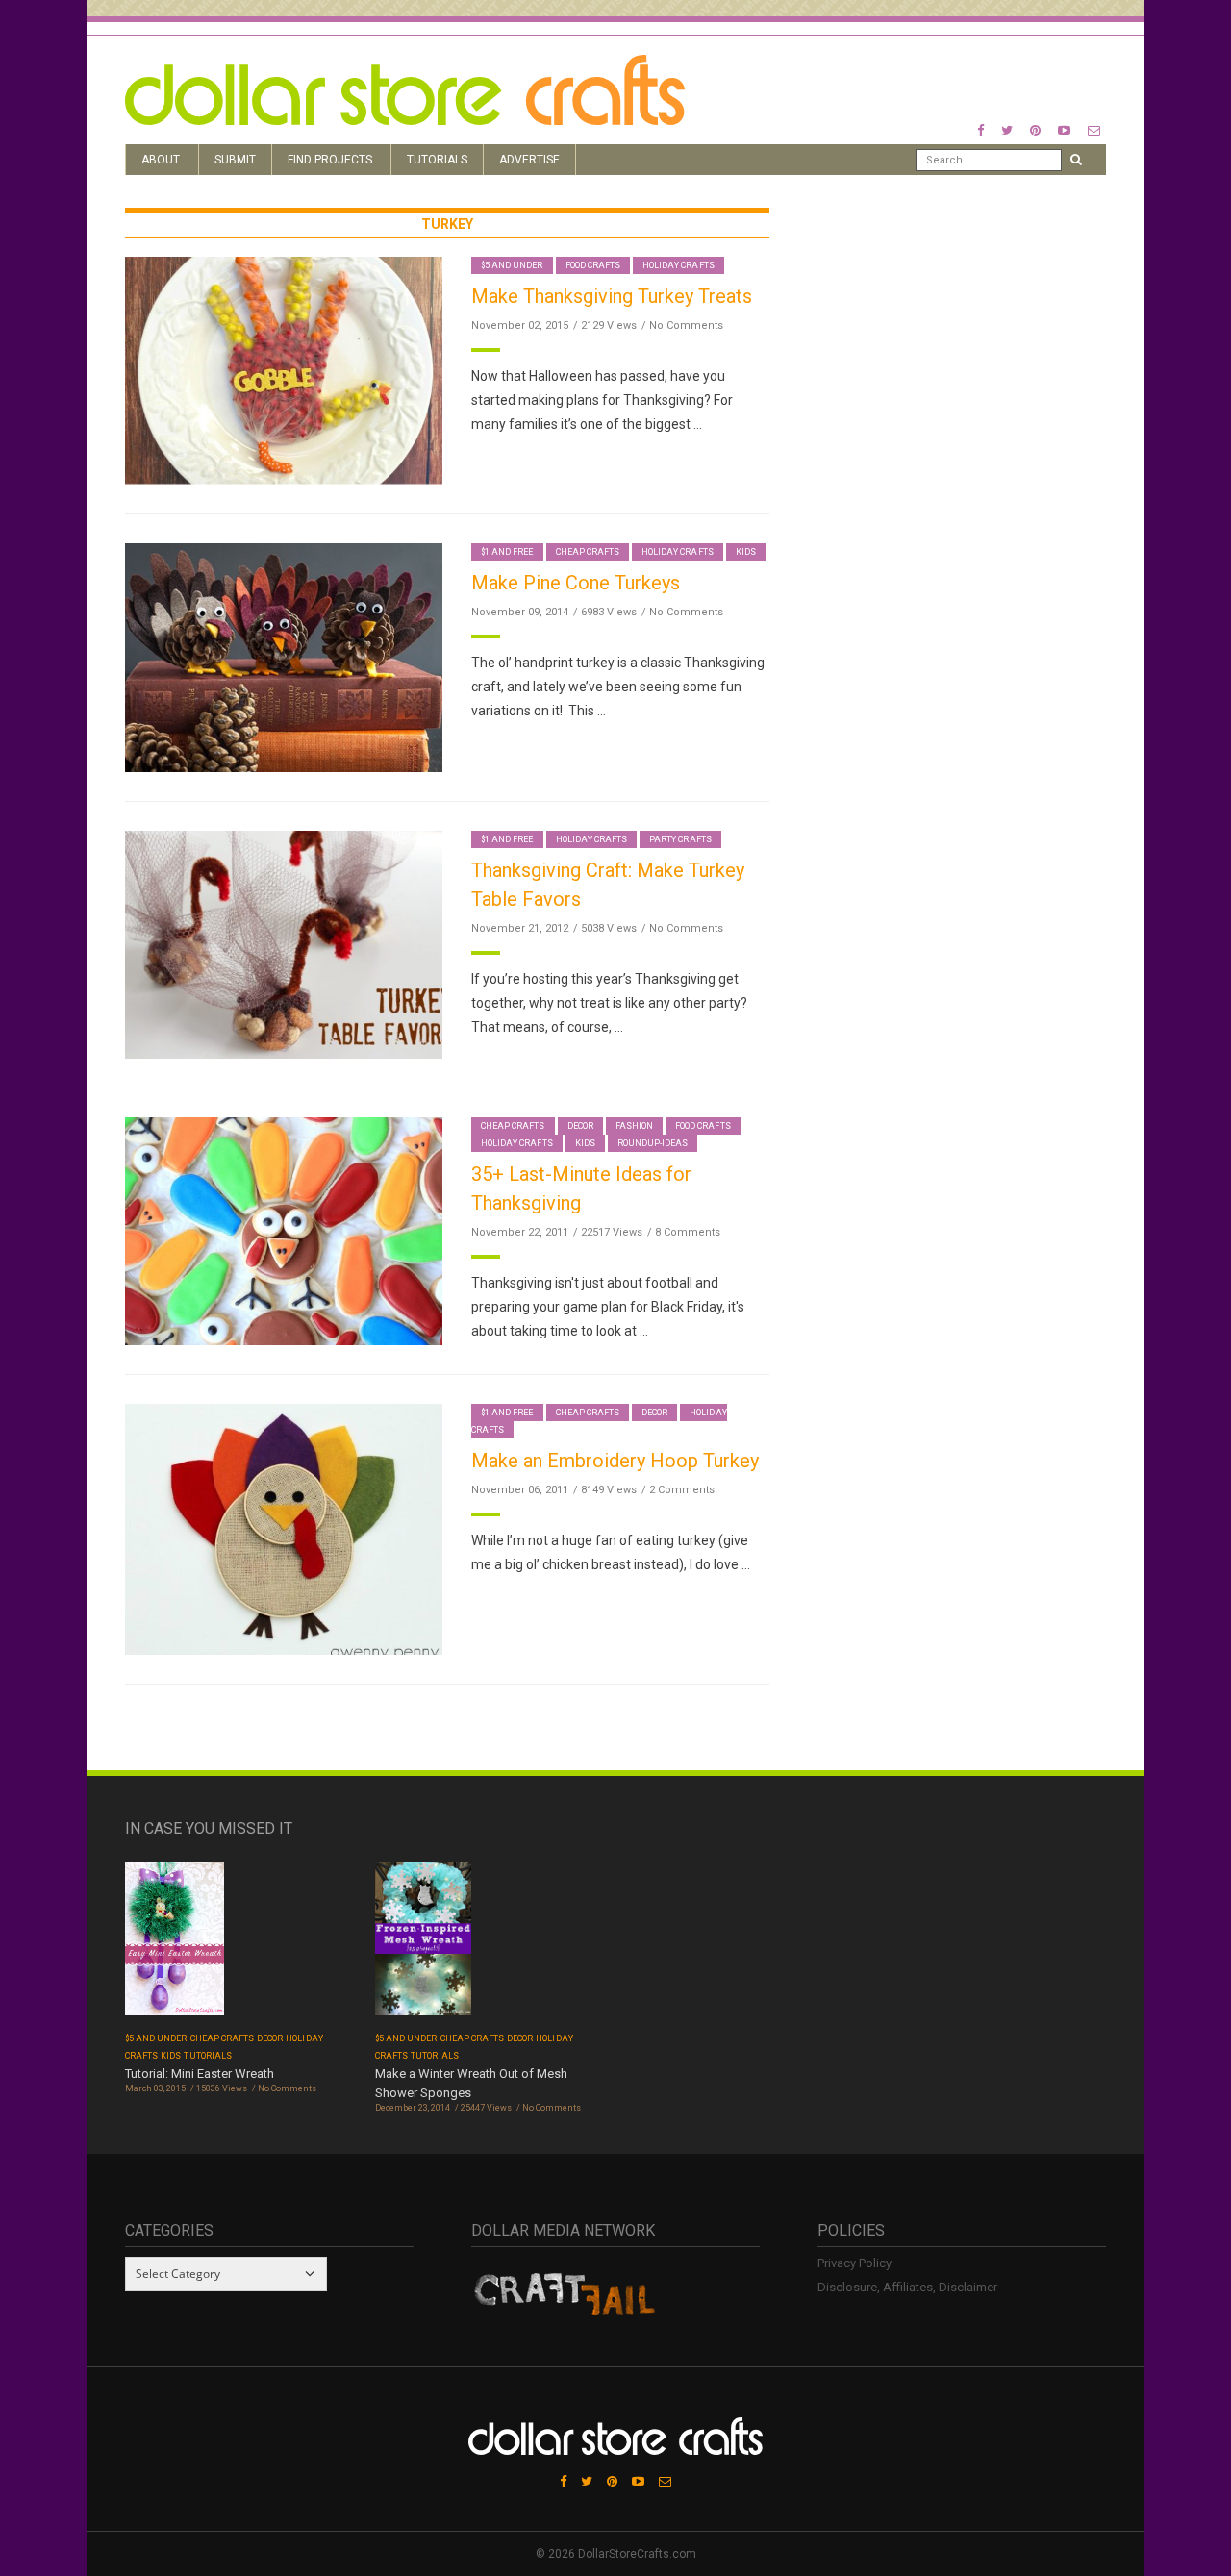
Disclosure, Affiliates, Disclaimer (907, 2287)
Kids (746, 552)
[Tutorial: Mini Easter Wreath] (175, 1945)
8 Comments (688, 1232)
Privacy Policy (854, 2263)
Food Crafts (593, 265)
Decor (580, 1126)
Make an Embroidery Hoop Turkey (615, 1461)
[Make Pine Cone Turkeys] (284, 656)
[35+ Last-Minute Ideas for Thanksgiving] (284, 1230)
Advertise (529, 160)
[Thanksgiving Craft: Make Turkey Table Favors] (284, 944)
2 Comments (682, 1490)
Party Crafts (680, 839)
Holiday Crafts (678, 265)
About (161, 160)
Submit (235, 160)
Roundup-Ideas (653, 1143)
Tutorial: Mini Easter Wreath (200, 2074)
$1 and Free (507, 552)
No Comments (686, 325)
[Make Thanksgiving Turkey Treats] (284, 370)
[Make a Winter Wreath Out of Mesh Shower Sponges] (423, 1945)
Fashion (634, 1126)
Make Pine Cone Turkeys (576, 583)
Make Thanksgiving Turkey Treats (612, 296)
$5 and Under (512, 265)
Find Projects (330, 160)
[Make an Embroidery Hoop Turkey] (284, 1528)
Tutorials (437, 160)
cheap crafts (588, 552)
